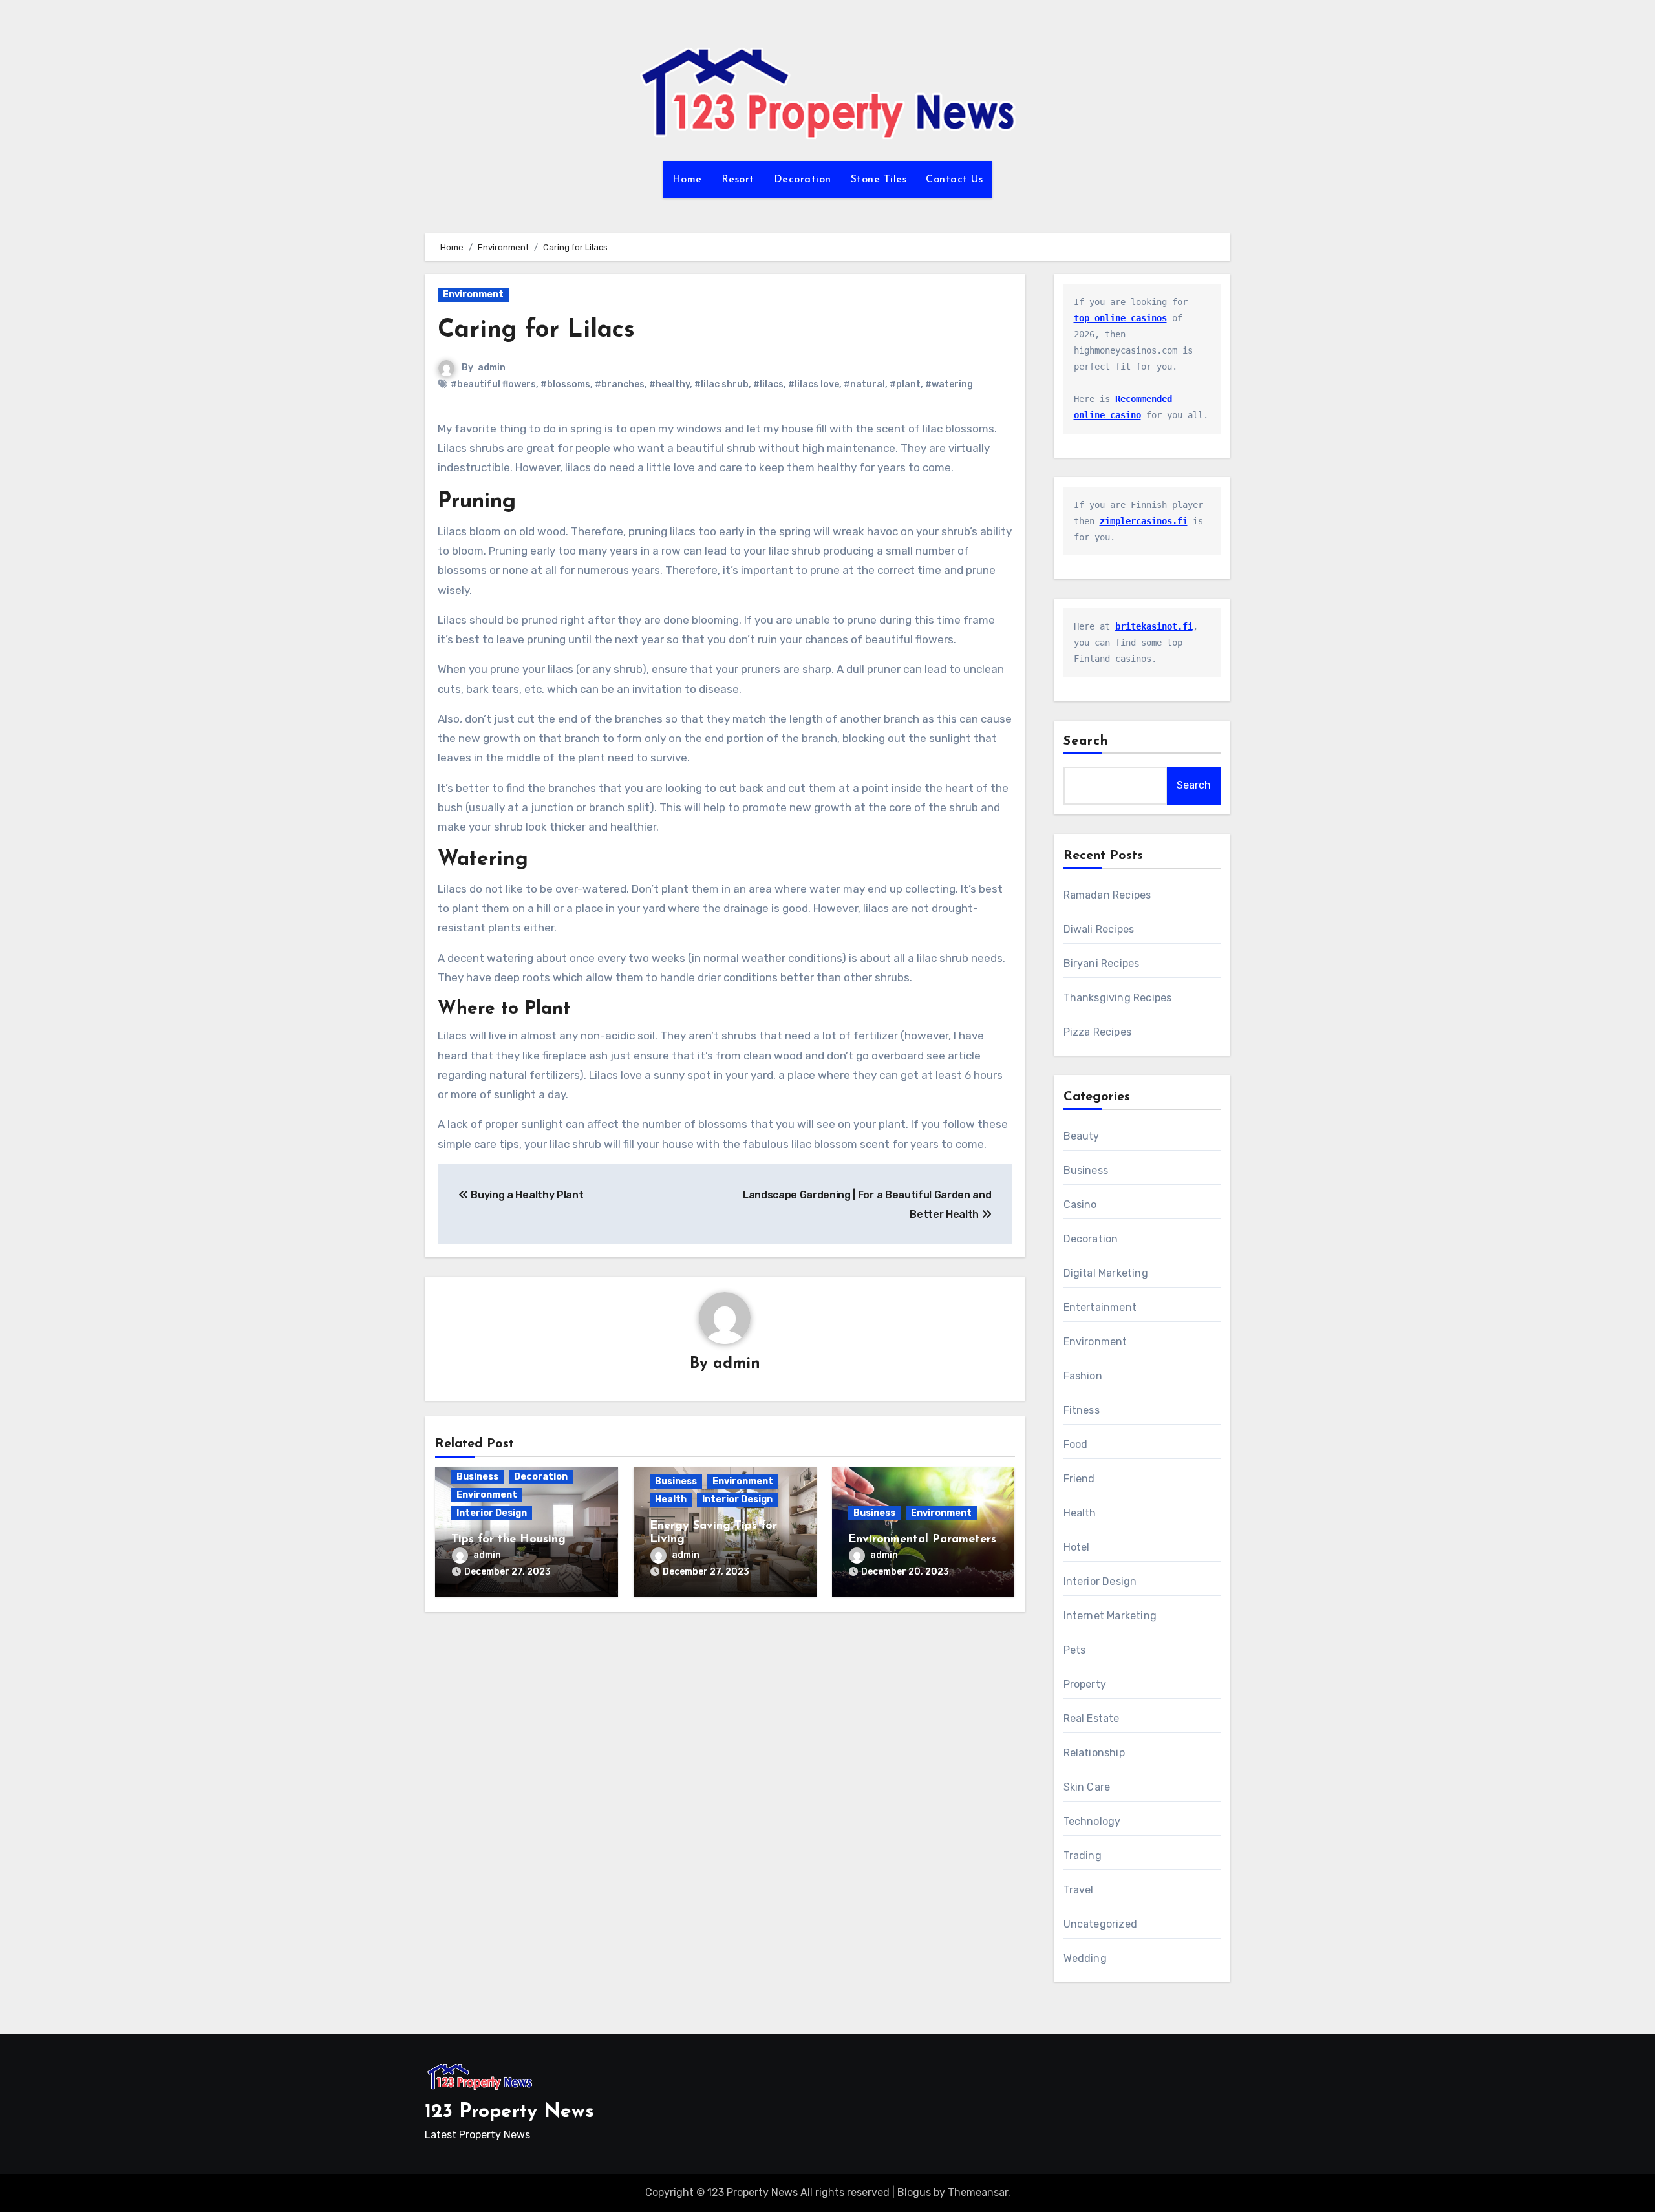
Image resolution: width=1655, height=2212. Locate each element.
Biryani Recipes (1102, 963)
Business (477, 1477)
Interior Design (492, 1513)
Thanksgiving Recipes (1118, 998)
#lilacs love (814, 384)
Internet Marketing (1110, 1616)
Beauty (1082, 1136)
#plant (905, 384)
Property (1085, 1684)
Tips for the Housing (508, 1540)
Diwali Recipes (1099, 929)
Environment (473, 294)
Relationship (1094, 1753)
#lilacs (768, 384)
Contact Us (954, 180)
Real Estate (1092, 1718)
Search (1086, 741)
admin (492, 367)
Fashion (1083, 1376)
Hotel (1077, 1547)
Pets (1075, 1650)
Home (687, 180)
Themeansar (978, 2192)
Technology (1092, 1821)
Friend (1079, 1479)
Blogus (914, 2192)
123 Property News (509, 2112)
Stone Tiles (879, 180)
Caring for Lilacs (536, 331)
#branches (620, 384)
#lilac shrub (721, 384)
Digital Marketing (1106, 1273)
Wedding (1085, 1958)
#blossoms (565, 384)
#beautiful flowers (493, 384)
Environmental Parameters (922, 1540)
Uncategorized (1101, 1924)
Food (1076, 1444)
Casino (1080, 1205)
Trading (1083, 1856)
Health (671, 1499)
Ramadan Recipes (1107, 895)
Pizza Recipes (1098, 1032)
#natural (864, 384)
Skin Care (1087, 1787)
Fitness (1082, 1410)
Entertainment (1100, 1307)
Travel (1079, 1890)
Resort (738, 180)
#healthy (669, 384)
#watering (949, 384)
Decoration (803, 180)
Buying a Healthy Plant (526, 1195)
